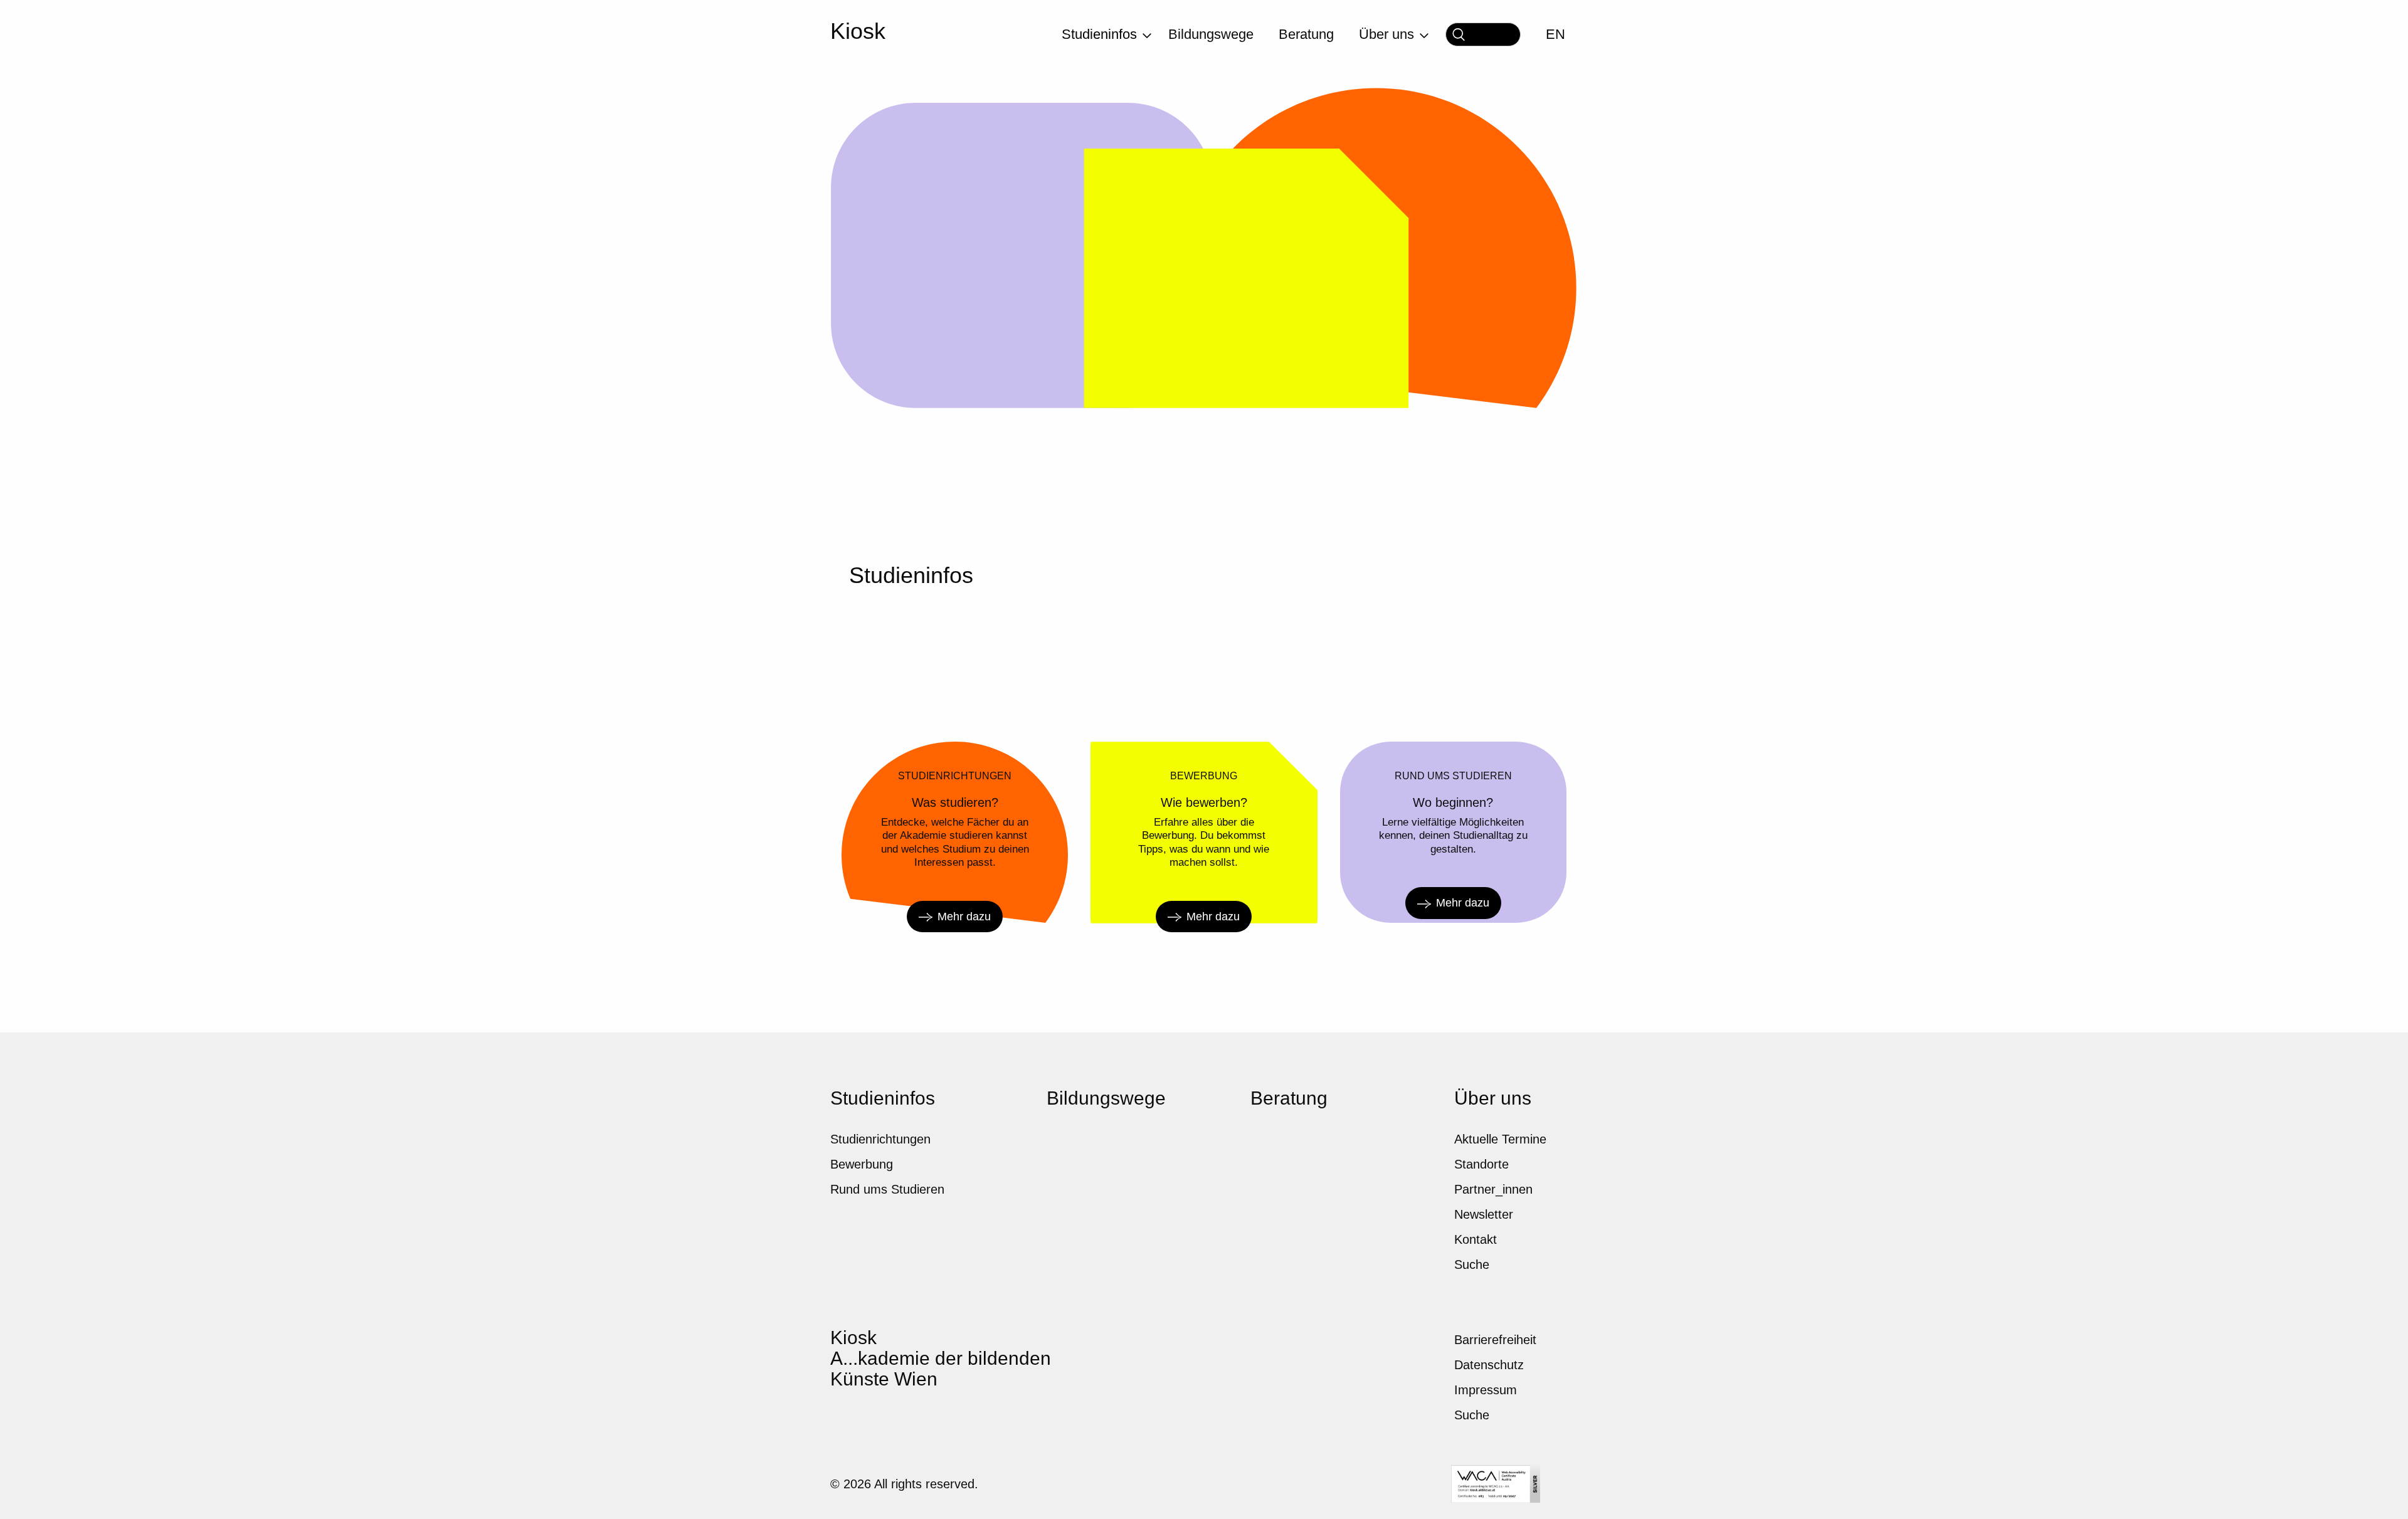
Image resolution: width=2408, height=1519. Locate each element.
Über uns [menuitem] (1386, 34)
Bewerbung (862, 1164)
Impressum (1486, 1390)
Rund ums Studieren (887, 1189)
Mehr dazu (964, 917)
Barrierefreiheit (1495, 1340)
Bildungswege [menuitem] (1211, 34)
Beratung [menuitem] (1306, 34)
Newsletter (1484, 1214)
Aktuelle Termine (1500, 1139)
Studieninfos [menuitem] (1099, 34)
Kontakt (1476, 1239)
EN (1555, 34)
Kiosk (858, 31)
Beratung (1289, 1098)
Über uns (1493, 1098)
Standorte (1481, 1164)
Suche (1472, 1264)
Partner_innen (1493, 1189)
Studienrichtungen (880, 1139)
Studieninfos (883, 1098)
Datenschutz (1489, 1365)
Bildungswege (1106, 1098)
